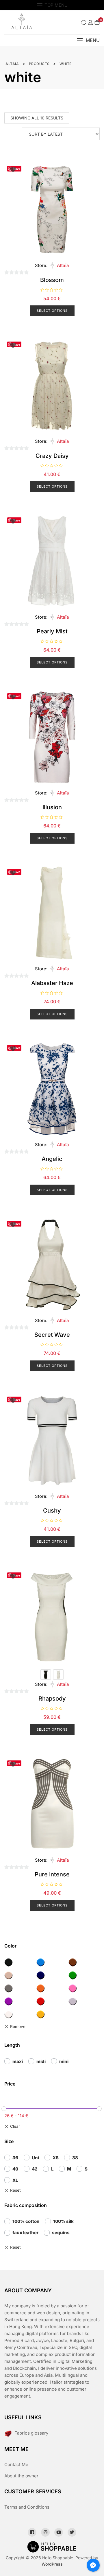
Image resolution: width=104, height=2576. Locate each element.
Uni (35, 2158)
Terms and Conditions (27, 2507)
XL (15, 2180)
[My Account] (90, 22)
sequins (61, 2233)
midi (41, 2061)
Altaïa (63, 265)
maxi (18, 2061)
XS (56, 2158)
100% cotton (26, 2221)
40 (15, 2169)
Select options (52, 311)
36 (15, 2158)
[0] (97, 22)
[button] (88, 40)
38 (75, 2158)
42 (35, 2169)
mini (64, 2061)
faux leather (25, 2233)
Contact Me (16, 2465)
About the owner (21, 2476)
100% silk (63, 2221)
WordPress (52, 2564)
